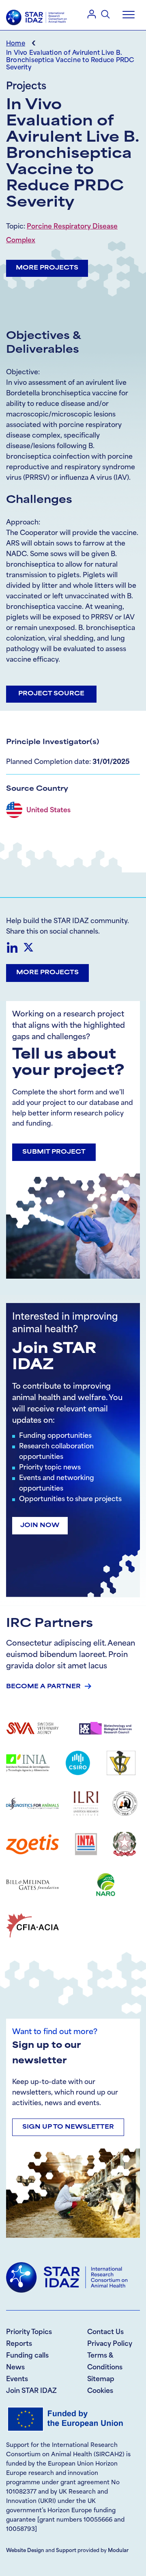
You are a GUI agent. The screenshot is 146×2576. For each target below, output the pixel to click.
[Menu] (129, 15)
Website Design (25, 2551)
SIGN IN (92, 14)
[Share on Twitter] (28, 947)
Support (66, 2551)
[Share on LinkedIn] (12, 947)
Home (16, 44)
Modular (118, 2551)
